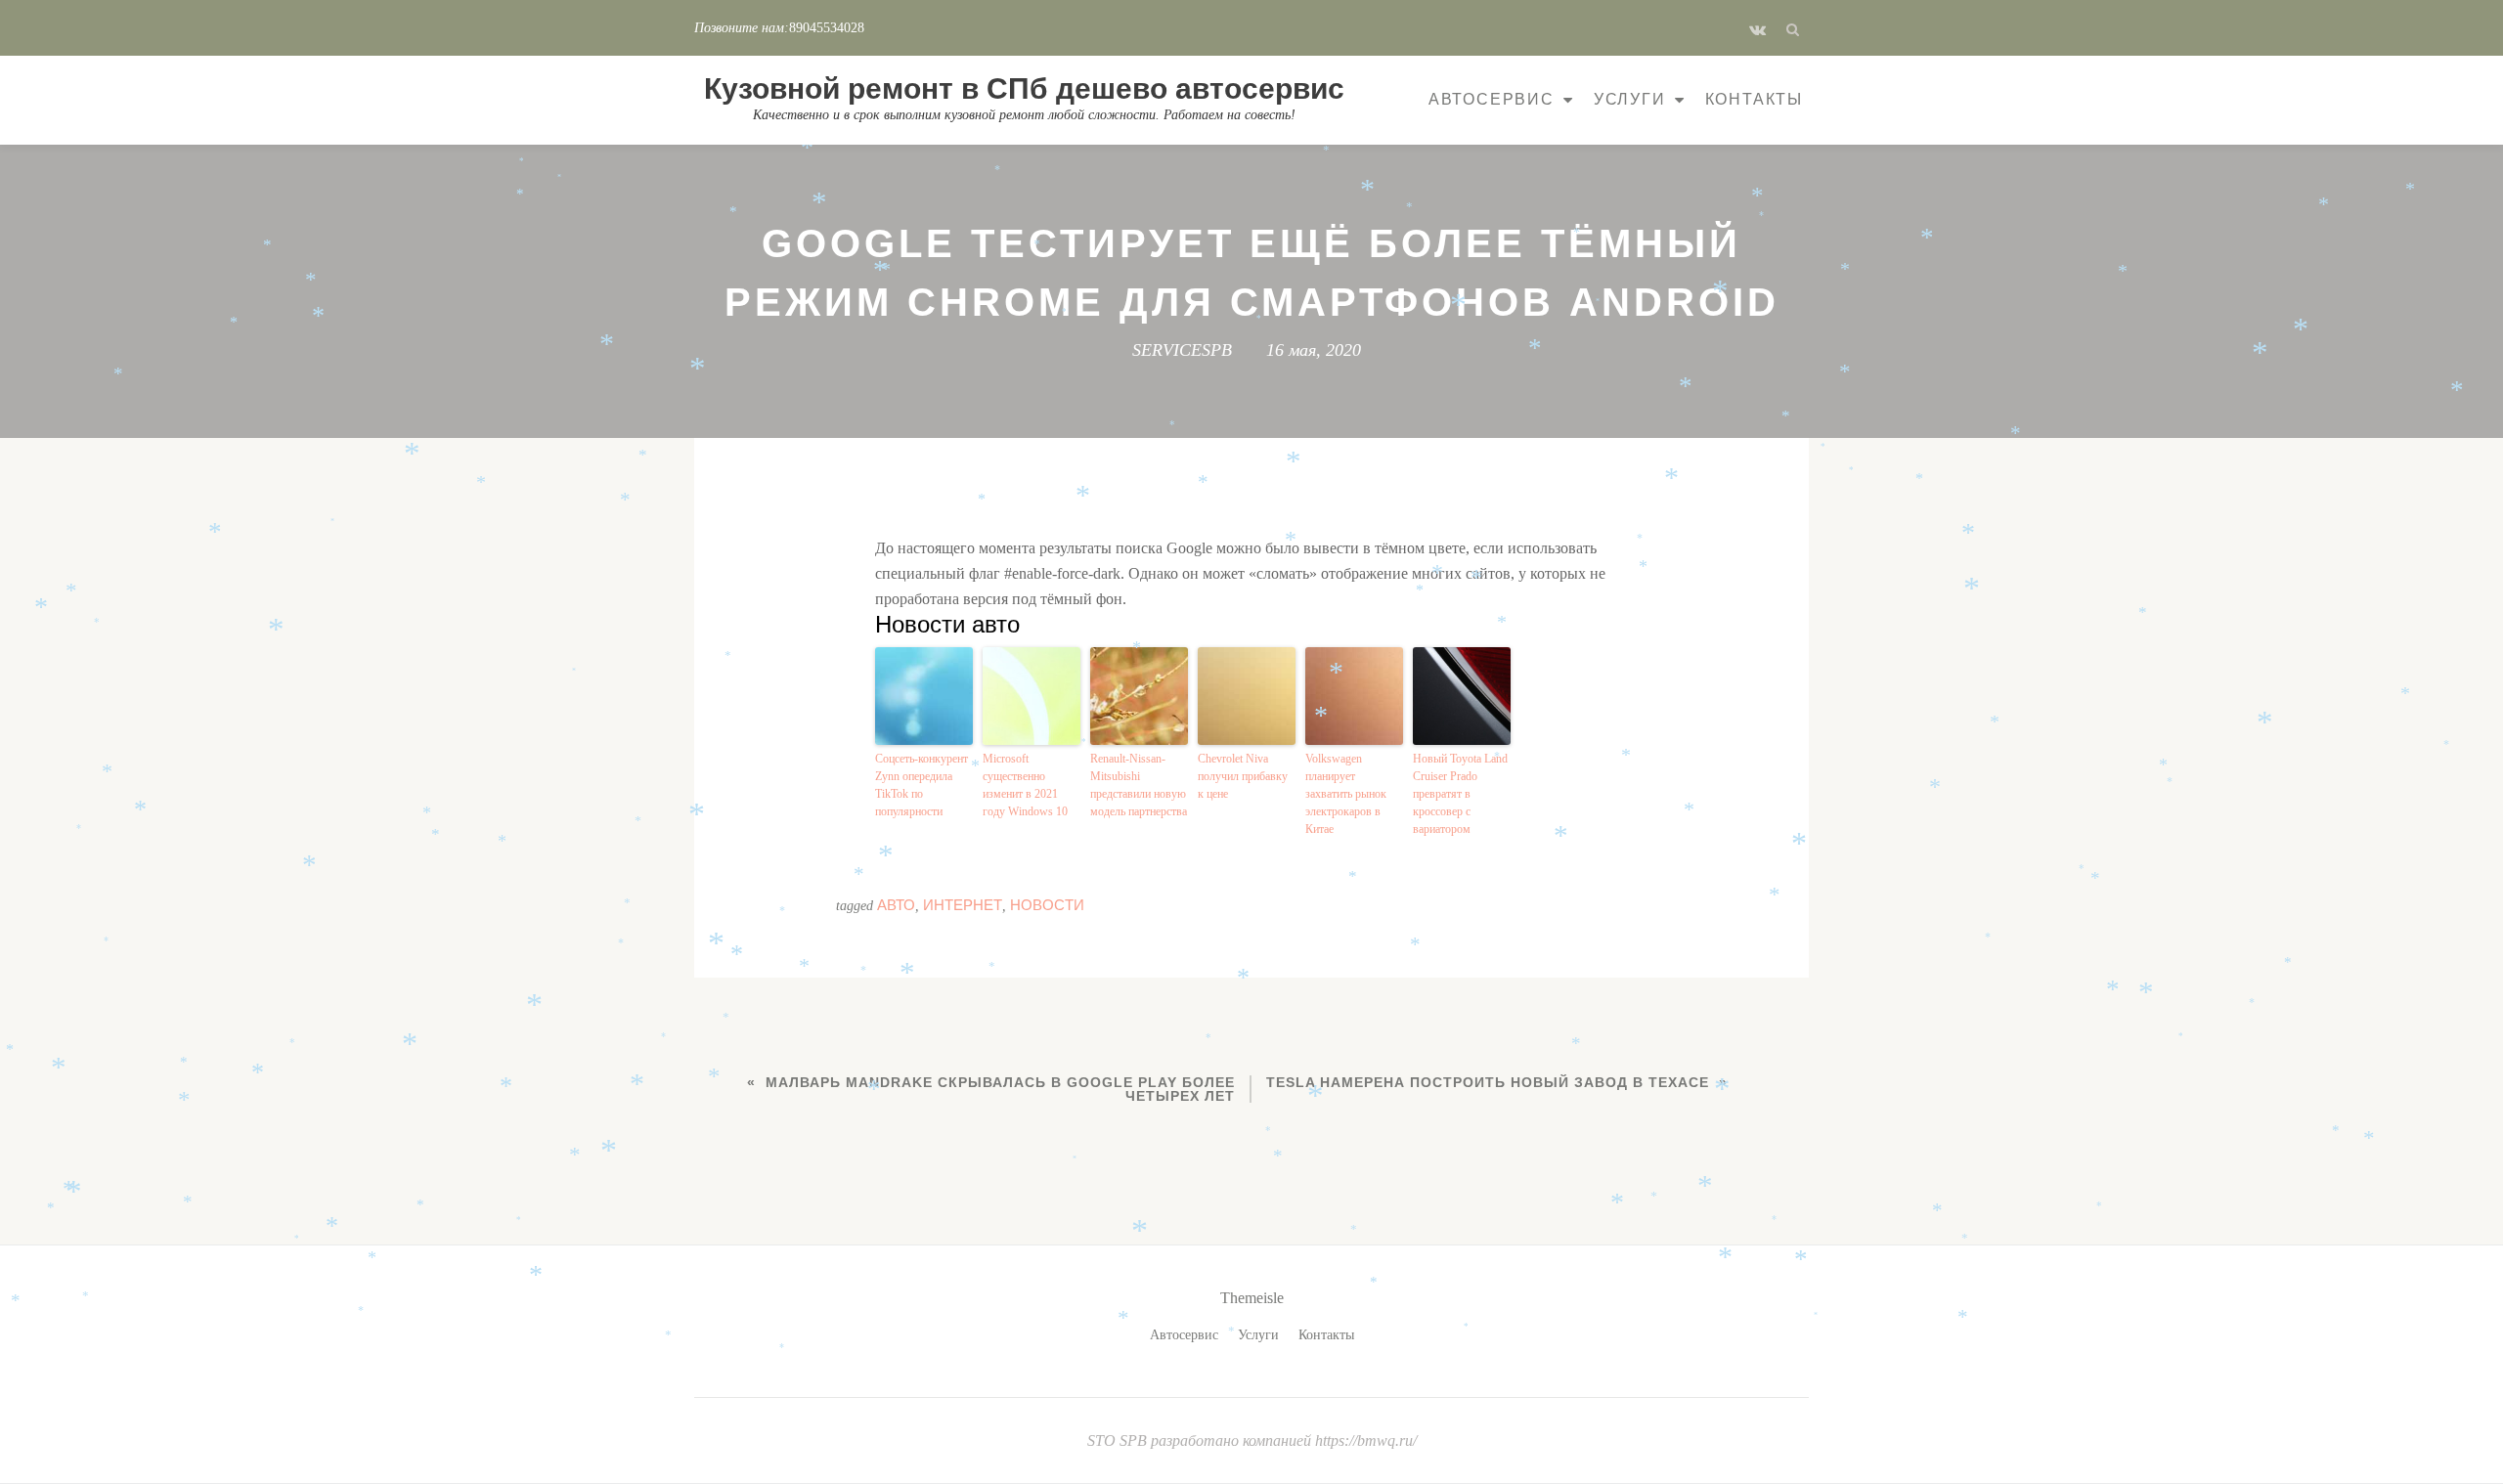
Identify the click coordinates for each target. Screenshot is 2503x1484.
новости (1047, 905)
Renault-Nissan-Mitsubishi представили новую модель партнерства (1139, 785)
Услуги (1630, 99)
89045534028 (827, 28)
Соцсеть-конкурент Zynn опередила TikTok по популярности (922, 785)
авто (896, 905)
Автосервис (1492, 99)
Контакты (1754, 99)
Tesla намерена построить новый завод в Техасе (1488, 1082)
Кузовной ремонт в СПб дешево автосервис (1024, 88)
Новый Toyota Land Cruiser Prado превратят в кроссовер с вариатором (1460, 794)
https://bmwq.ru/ (1366, 1440)
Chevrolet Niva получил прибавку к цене (1243, 776)
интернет (963, 905)
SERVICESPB (1182, 350)
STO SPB (1119, 1440)
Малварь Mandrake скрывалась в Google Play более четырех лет (1000, 1089)
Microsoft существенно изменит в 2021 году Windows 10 (1025, 785)
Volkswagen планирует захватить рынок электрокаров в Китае (1346, 794)
